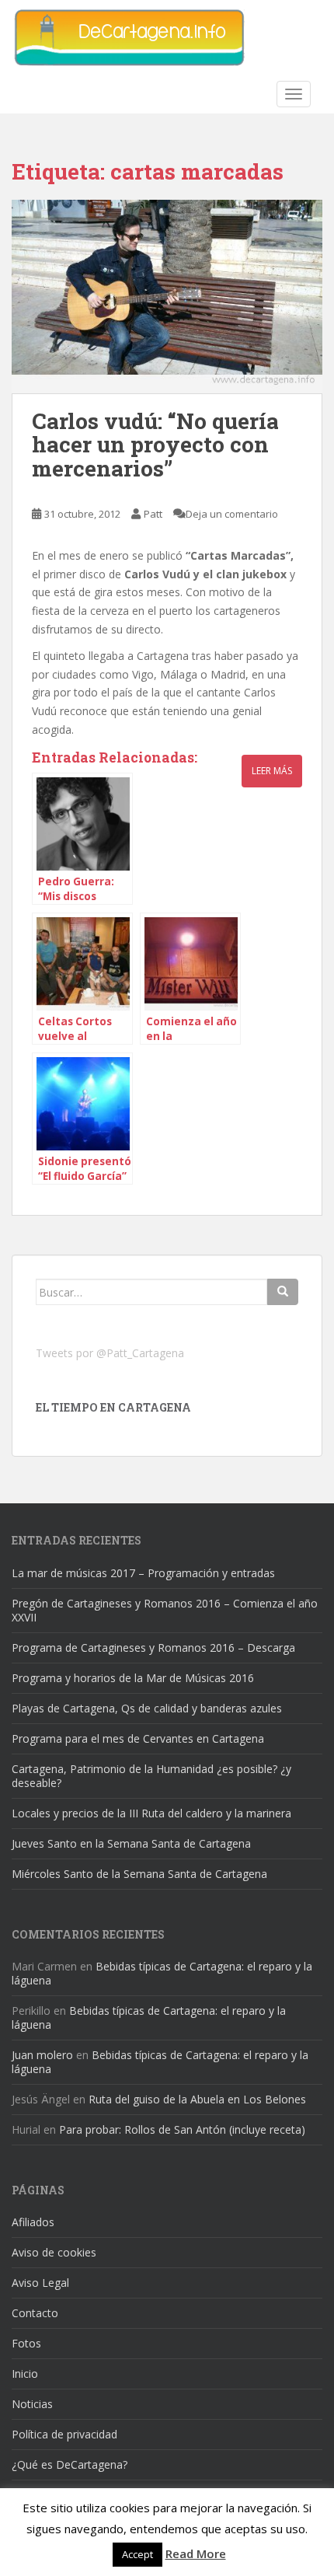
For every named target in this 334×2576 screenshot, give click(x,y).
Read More (196, 2553)
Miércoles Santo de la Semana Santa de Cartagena (139, 1874)
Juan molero (42, 2055)
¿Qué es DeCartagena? (70, 2464)
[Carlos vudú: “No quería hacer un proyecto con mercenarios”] (167, 297)
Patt (153, 514)
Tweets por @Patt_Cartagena (110, 1353)
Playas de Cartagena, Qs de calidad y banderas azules (147, 1708)
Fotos (26, 2343)
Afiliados (33, 2222)
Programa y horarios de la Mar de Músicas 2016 (133, 1678)
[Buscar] (283, 1292)
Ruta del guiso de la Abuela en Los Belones (197, 2099)
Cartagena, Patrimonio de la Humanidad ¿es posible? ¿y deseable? (151, 1776)
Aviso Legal (40, 2283)
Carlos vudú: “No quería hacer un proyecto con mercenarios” (155, 445)
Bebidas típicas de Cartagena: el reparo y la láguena (162, 1973)
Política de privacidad (64, 2434)
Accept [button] (137, 2554)
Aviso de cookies (54, 2252)
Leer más (272, 771)
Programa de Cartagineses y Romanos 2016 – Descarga (153, 1648)
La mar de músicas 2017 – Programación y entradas (143, 1573)
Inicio (25, 2374)
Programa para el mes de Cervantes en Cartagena (138, 1738)
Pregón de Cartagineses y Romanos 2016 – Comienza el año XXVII (165, 1610)
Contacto (35, 2313)
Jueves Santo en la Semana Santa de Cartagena (131, 1843)
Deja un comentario (232, 514)
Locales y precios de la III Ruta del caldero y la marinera (151, 1813)
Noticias (32, 2404)
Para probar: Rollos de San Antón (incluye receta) (182, 2129)
